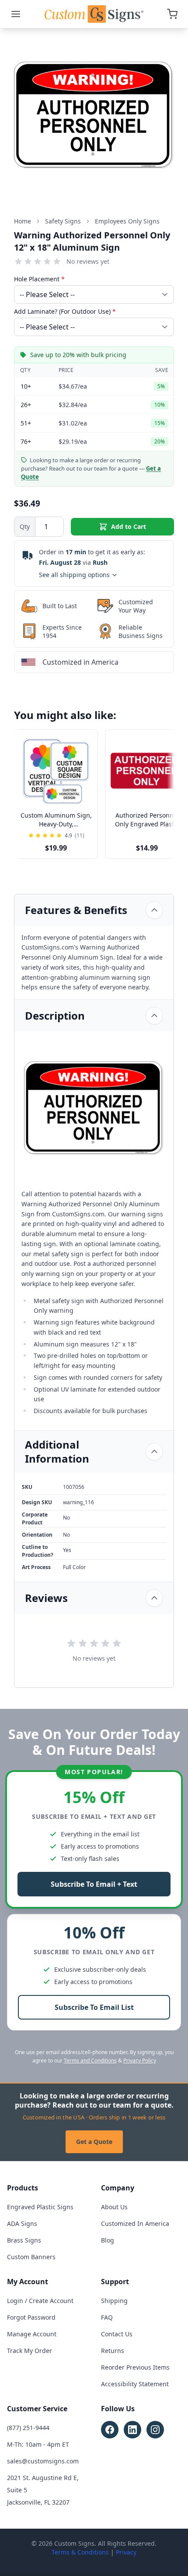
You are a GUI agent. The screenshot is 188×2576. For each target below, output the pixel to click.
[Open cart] (172, 14)
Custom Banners (31, 2257)
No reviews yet (88, 261)
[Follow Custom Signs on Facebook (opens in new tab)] (110, 2430)
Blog (108, 2240)
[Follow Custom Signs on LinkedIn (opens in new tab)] (132, 2430)
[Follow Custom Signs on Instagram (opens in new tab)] (155, 2430)
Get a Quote (94, 2142)
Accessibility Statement (135, 2384)
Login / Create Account (40, 2301)
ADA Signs (22, 2223)
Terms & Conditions (80, 2552)
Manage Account (32, 2334)
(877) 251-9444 (28, 2428)
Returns (113, 2351)
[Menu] (16, 14)
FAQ (107, 2317)
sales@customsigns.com (43, 2461)
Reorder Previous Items (135, 2367)
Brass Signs (24, 2240)
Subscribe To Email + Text (94, 1884)
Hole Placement (39, 279)
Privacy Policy (140, 2060)
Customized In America (135, 2223)
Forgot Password (31, 2317)
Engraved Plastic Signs (40, 2207)
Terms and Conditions (90, 2060)
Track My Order (30, 2351)
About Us (114, 2207)
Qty (25, 526)
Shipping (114, 2301)
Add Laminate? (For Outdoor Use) (65, 311)
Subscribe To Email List (94, 2007)
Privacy (126, 2552)
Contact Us (117, 2334)
